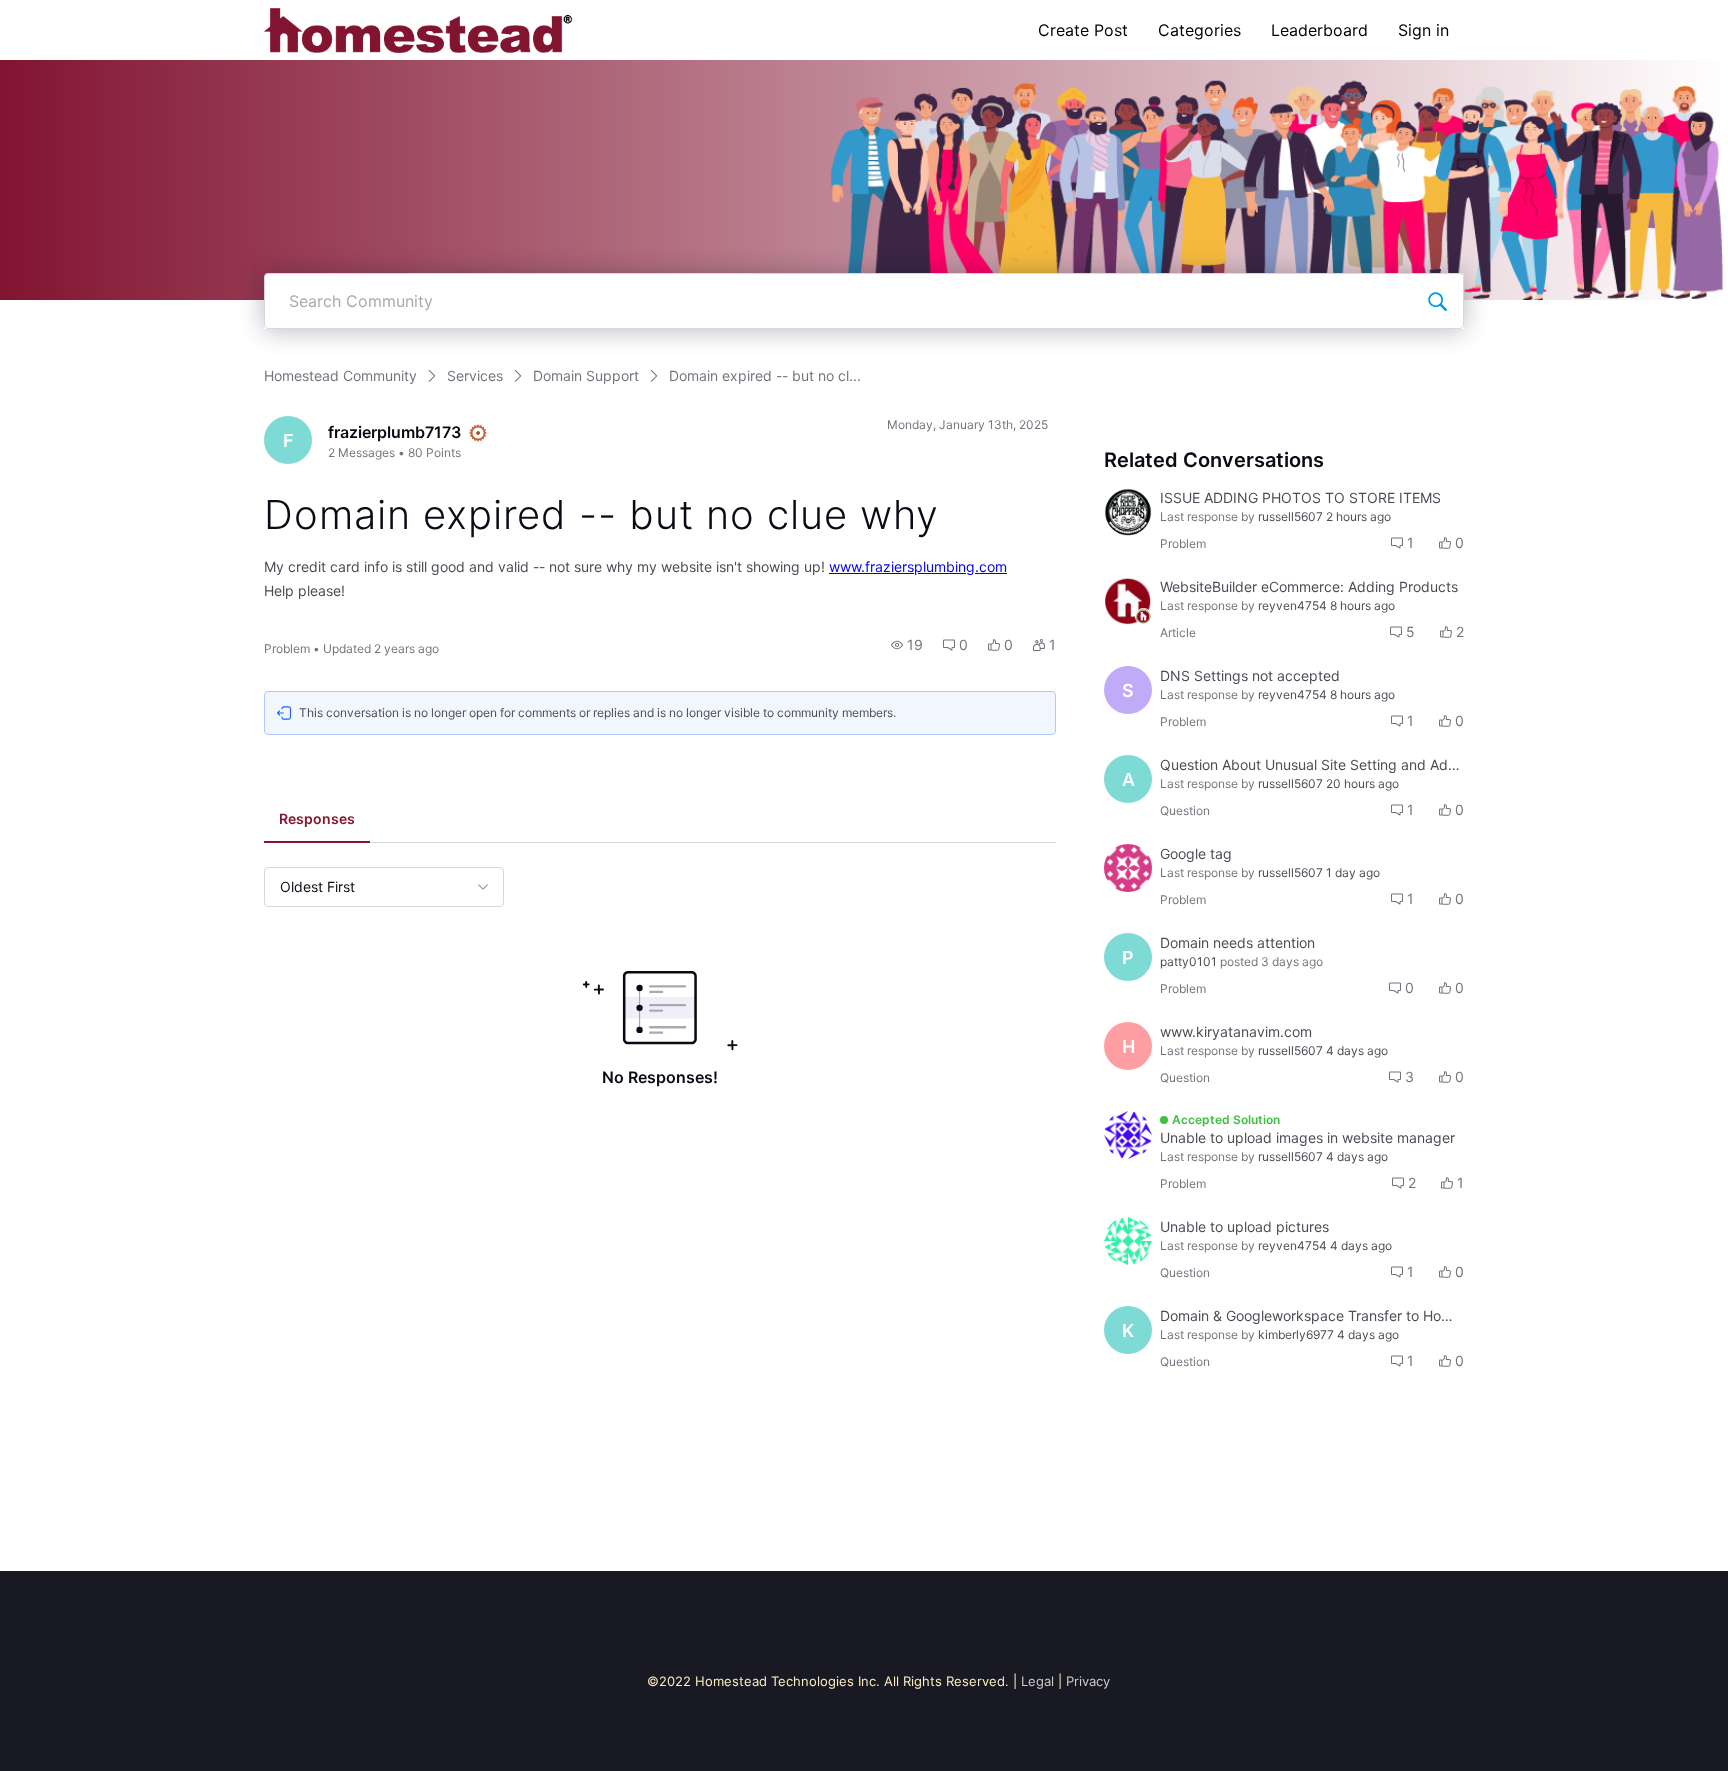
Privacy (1088, 1681)
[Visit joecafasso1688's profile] (1128, 868)
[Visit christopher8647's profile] (1128, 1241)
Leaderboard (1319, 30)
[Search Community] (1437, 301)
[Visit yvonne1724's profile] (1128, 1135)
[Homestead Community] (418, 30)
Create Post (1083, 30)
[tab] (317, 821)
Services (475, 375)
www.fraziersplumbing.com (918, 566)
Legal (1037, 1681)
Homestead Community (340, 375)
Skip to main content (83, 14)
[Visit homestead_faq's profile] (1128, 601)
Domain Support (586, 375)
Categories (1199, 30)
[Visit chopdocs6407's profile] (1128, 512)
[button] (907, 645)
